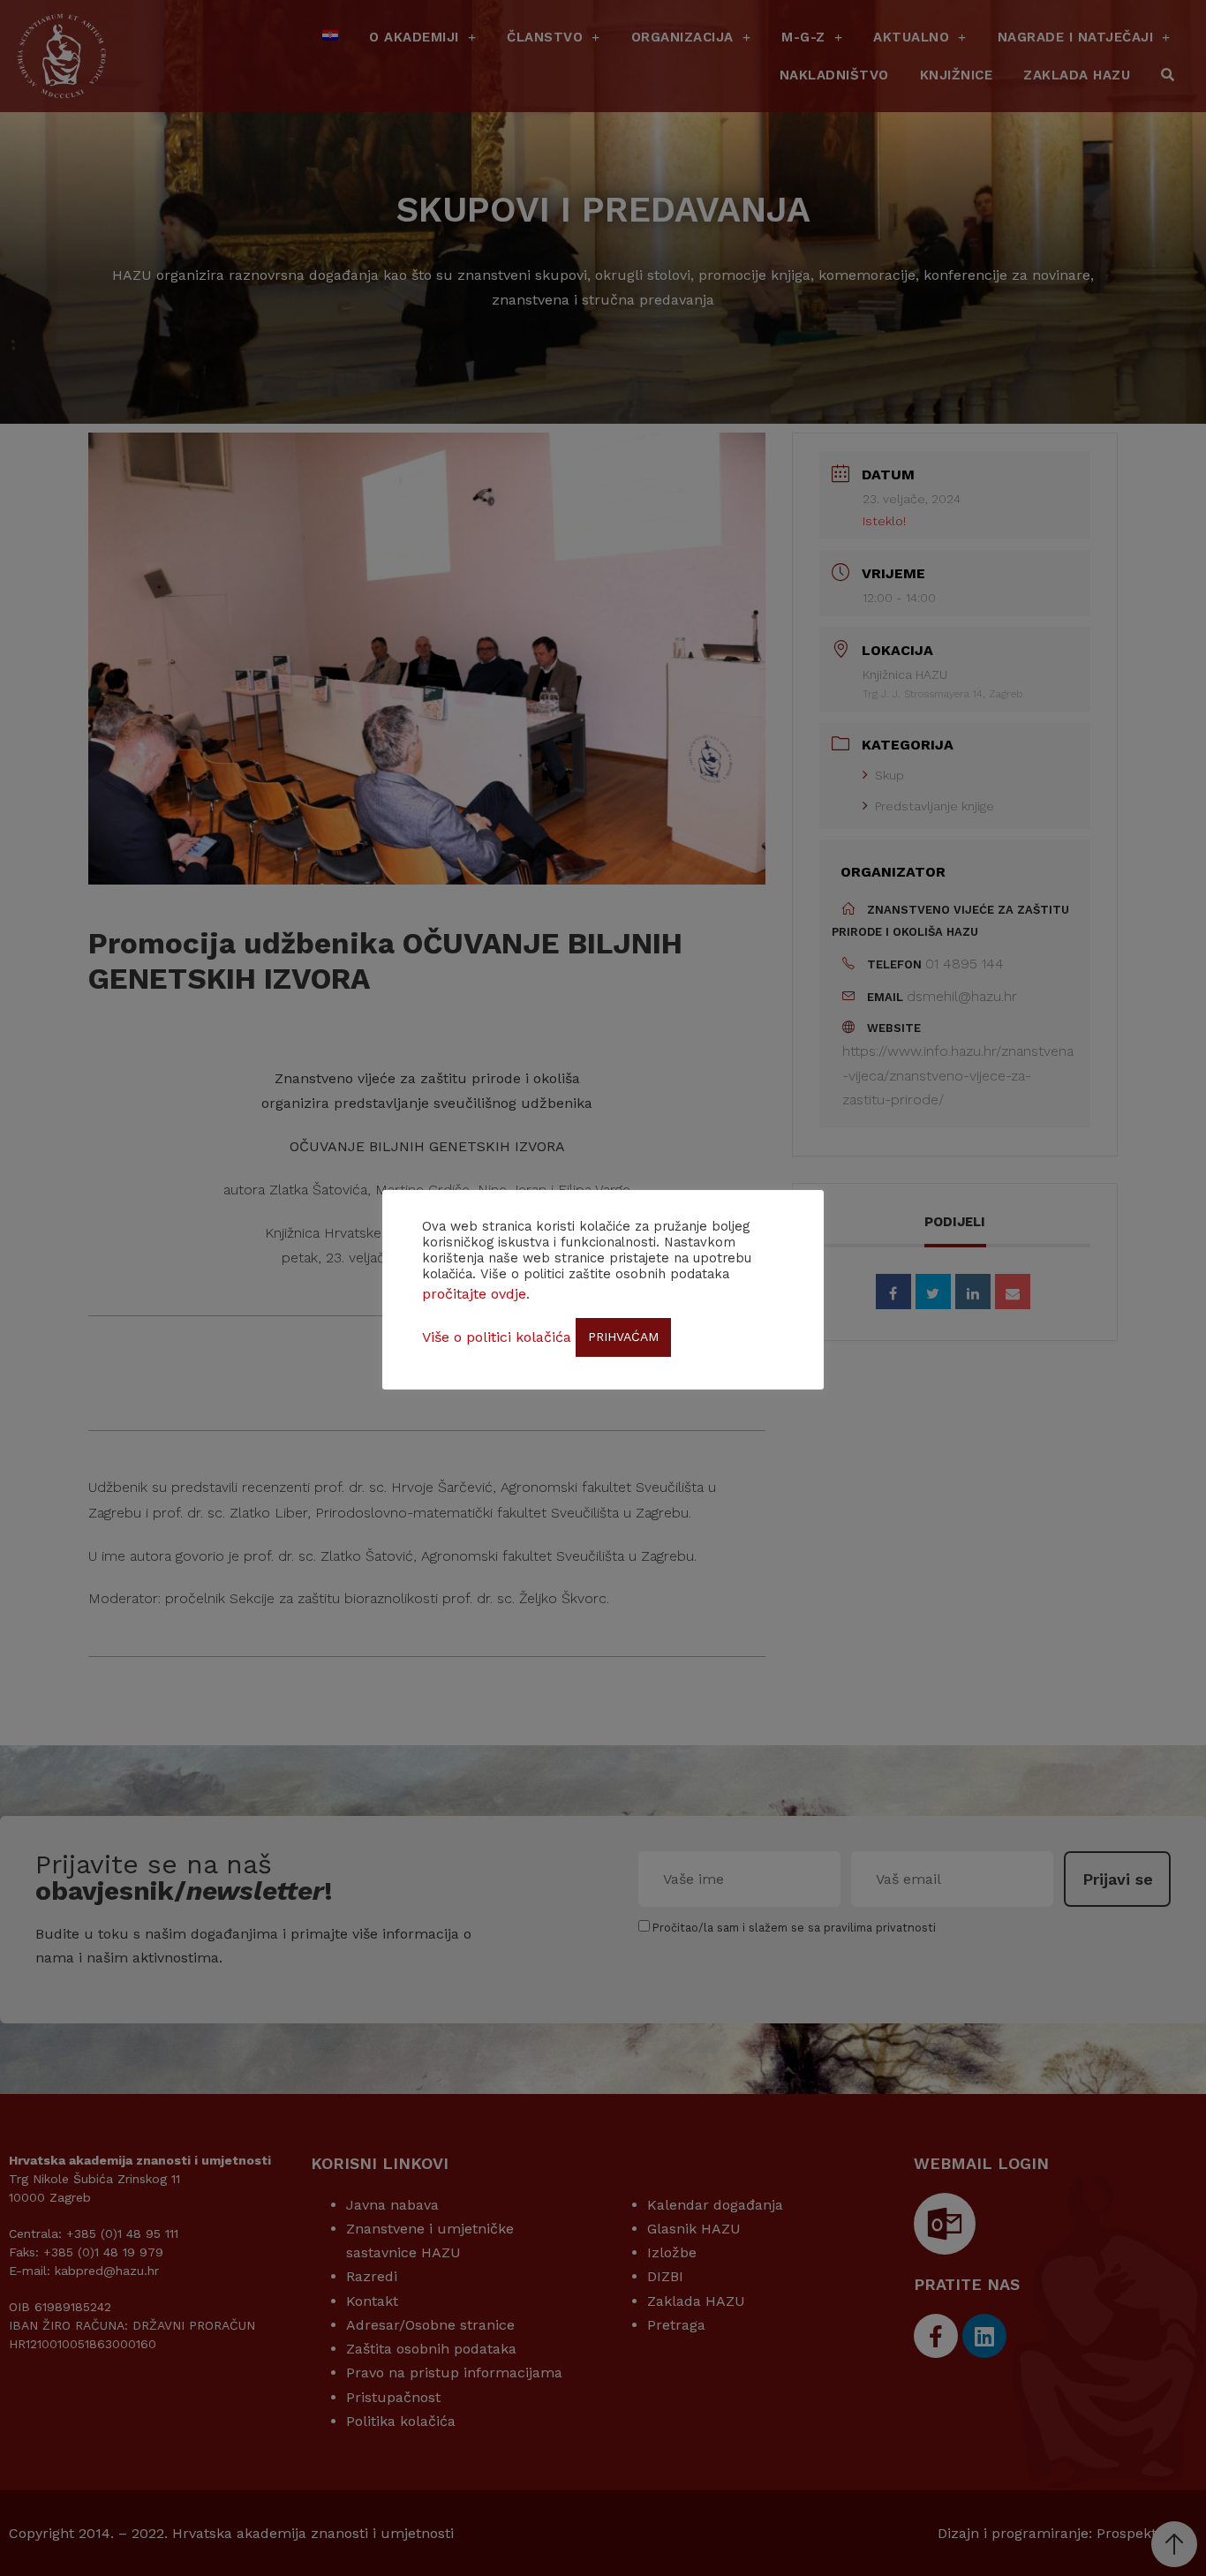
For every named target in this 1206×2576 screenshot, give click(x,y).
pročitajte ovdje (474, 1294)
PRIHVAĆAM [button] (623, 1337)
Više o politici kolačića (497, 1337)
